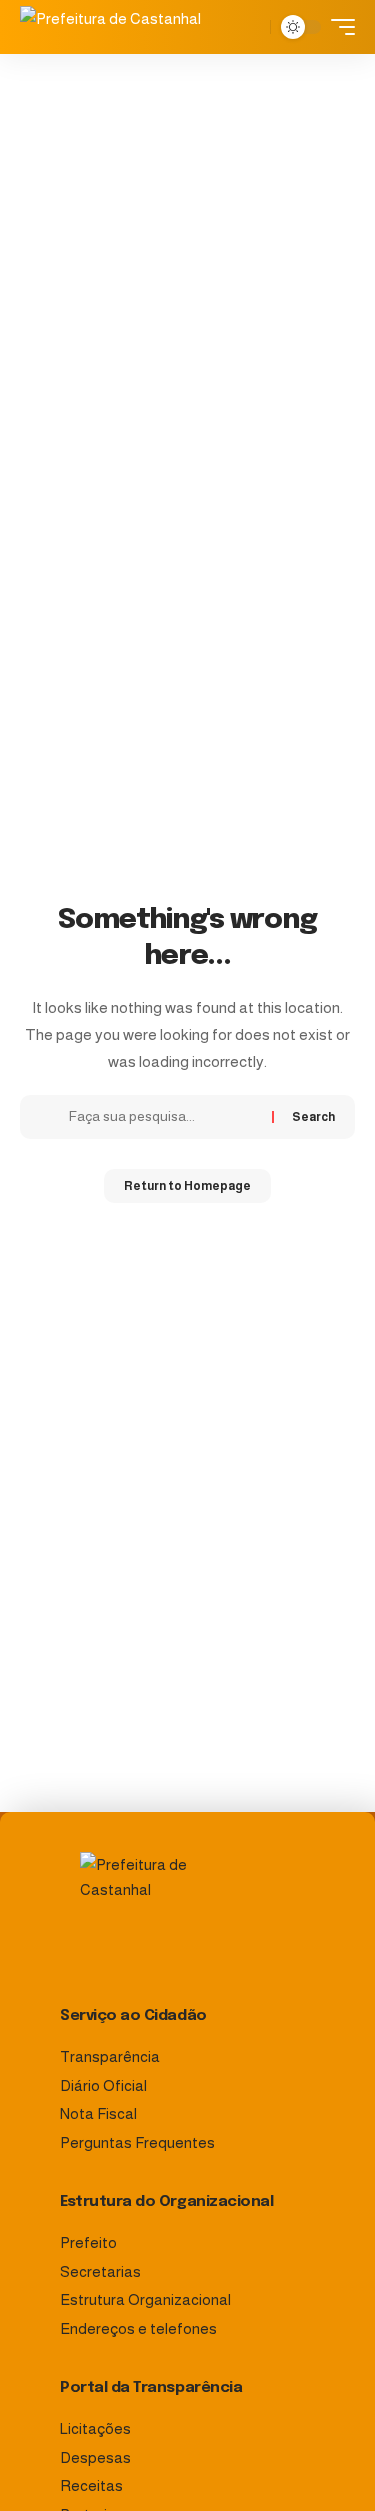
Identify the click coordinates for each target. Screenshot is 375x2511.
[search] (250, 27)
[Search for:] (163, 1117)
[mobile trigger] (338, 27)
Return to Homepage (187, 1186)
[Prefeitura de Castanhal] (119, 27)
